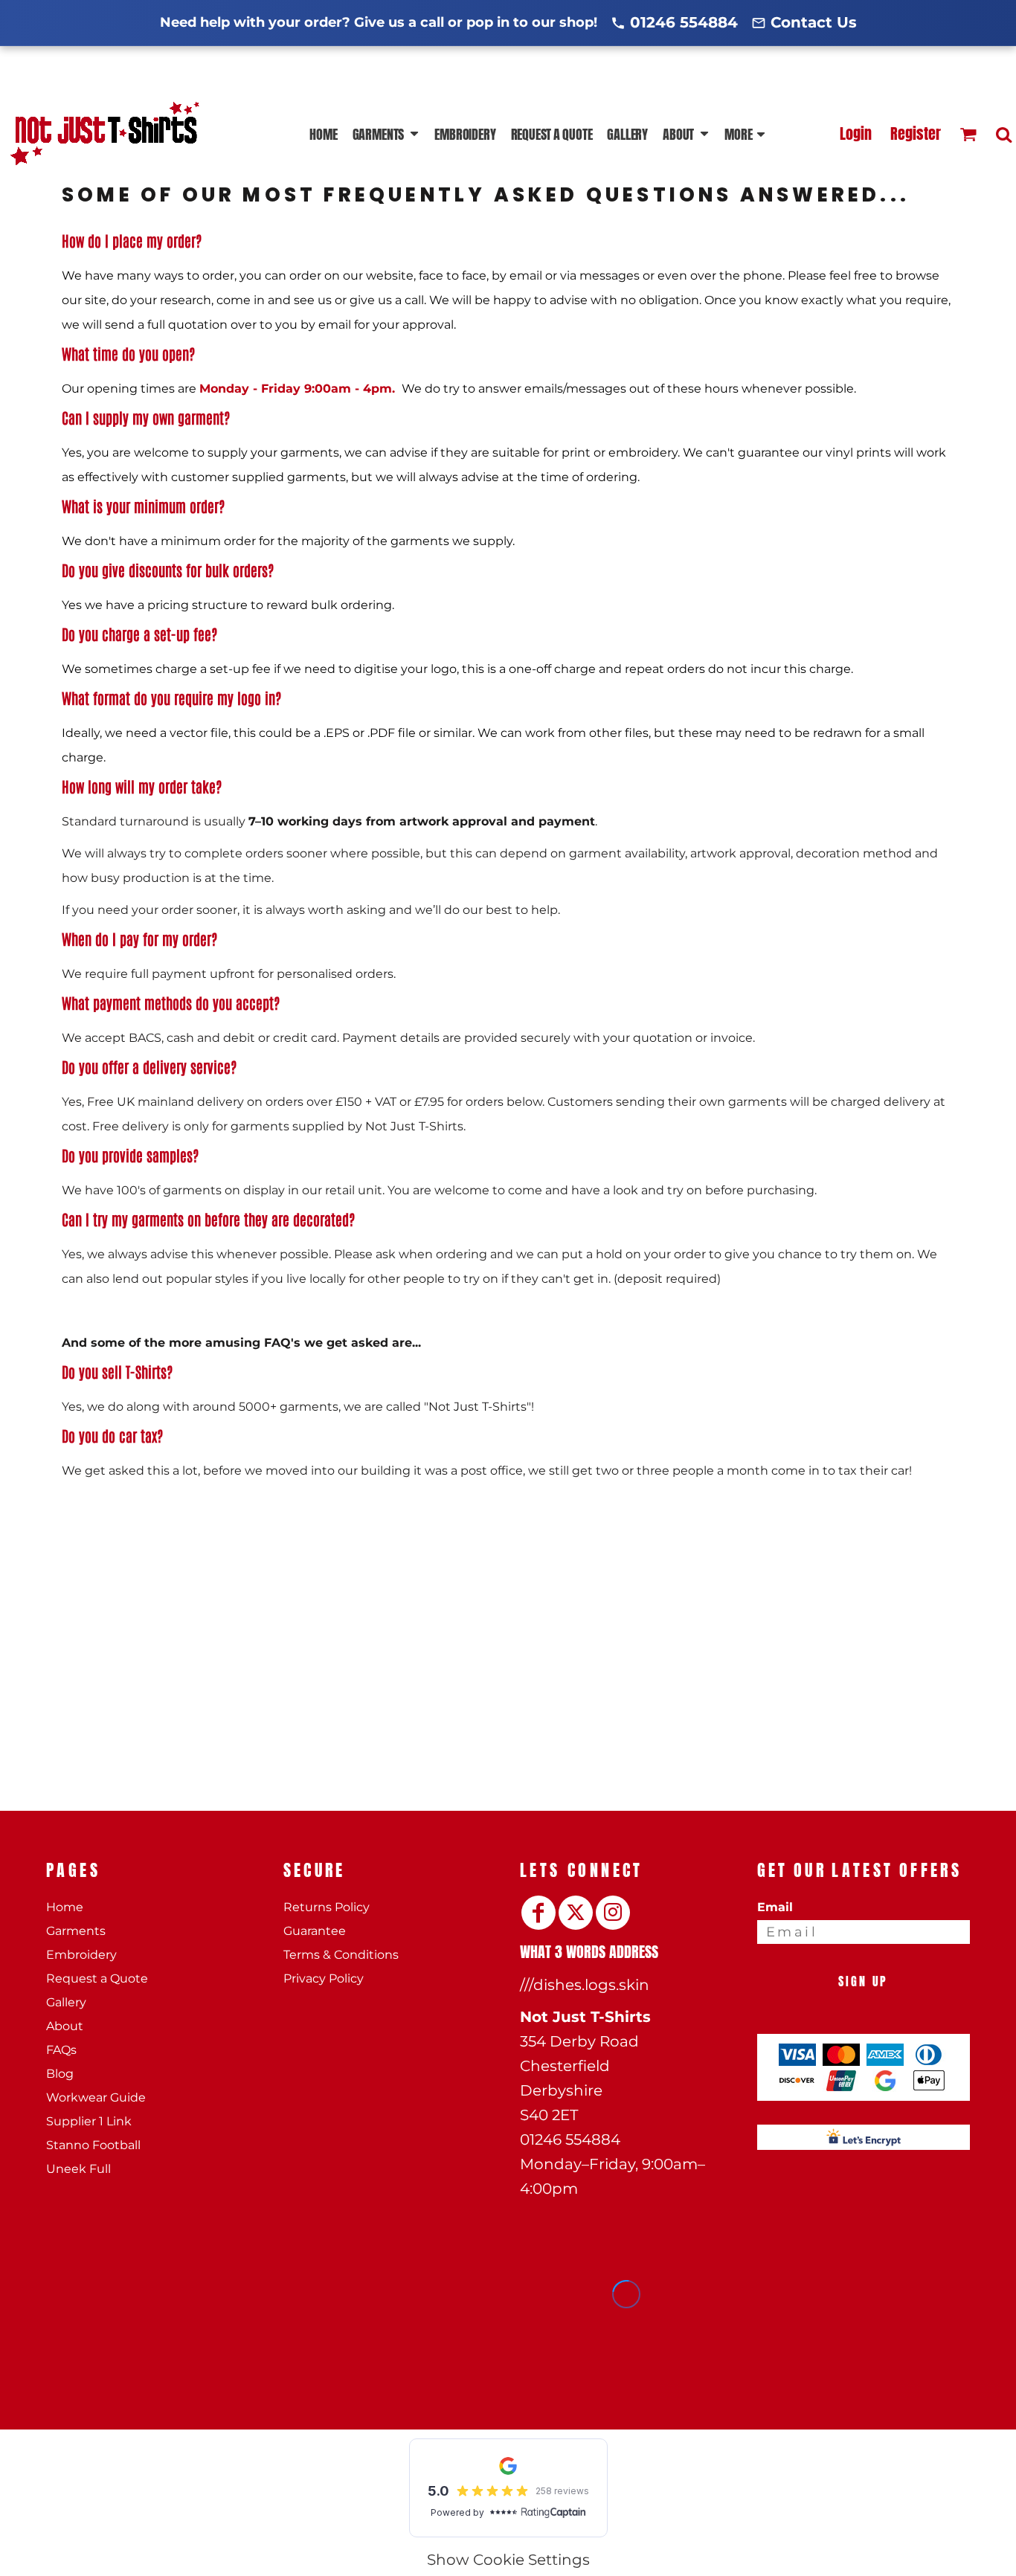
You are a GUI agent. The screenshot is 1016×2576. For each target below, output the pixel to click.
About (65, 2026)
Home (65, 1907)
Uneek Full (78, 2169)
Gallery (66, 2002)
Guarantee (315, 1931)
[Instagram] (613, 1913)
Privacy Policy (324, 1978)
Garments (76, 1931)
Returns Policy (327, 1907)
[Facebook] (538, 1913)
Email (775, 1907)
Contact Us (814, 22)
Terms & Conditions (341, 1955)
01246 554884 (684, 22)
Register (916, 133)
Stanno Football (93, 2145)
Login (856, 133)
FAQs (61, 2050)
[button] (386, 134)
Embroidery (81, 1955)
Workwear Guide (96, 2097)
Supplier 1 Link (89, 2121)
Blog (60, 2074)
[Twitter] (576, 1913)
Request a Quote (97, 1978)
